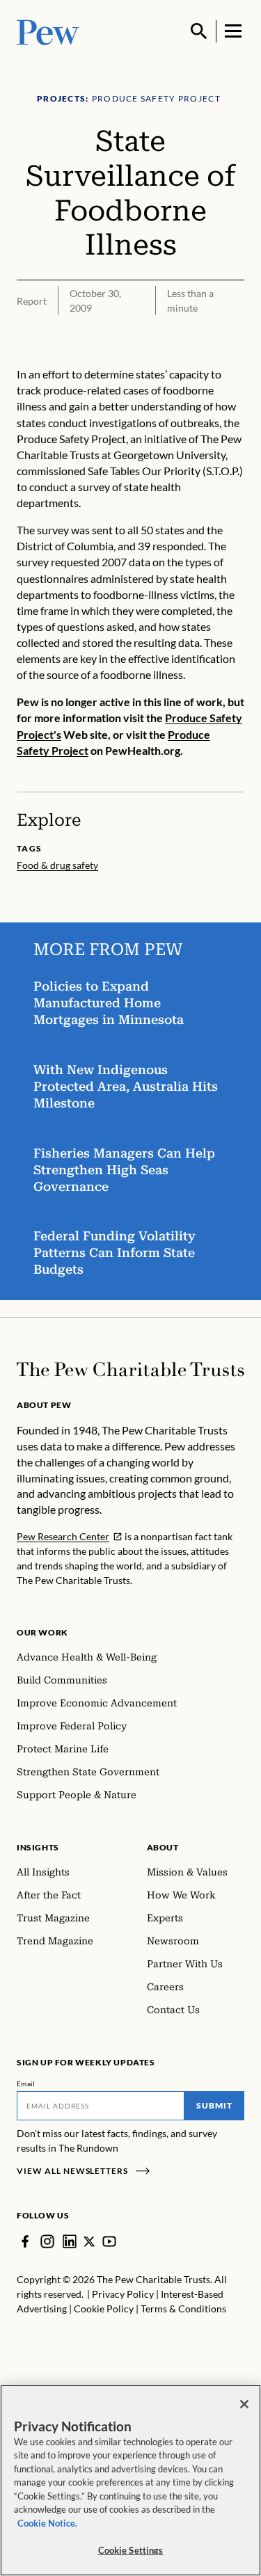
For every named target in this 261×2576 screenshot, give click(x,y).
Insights (38, 1847)
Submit (214, 2105)
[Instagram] (47, 2241)
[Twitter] (89, 2242)
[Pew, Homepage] (48, 31)
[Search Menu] (199, 31)
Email (26, 2083)
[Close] (244, 2404)
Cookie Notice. (47, 2523)
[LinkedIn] (70, 2241)
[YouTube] (109, 2241)
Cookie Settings (131, 2550)
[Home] (130, 1369)
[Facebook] (25, 2241)
